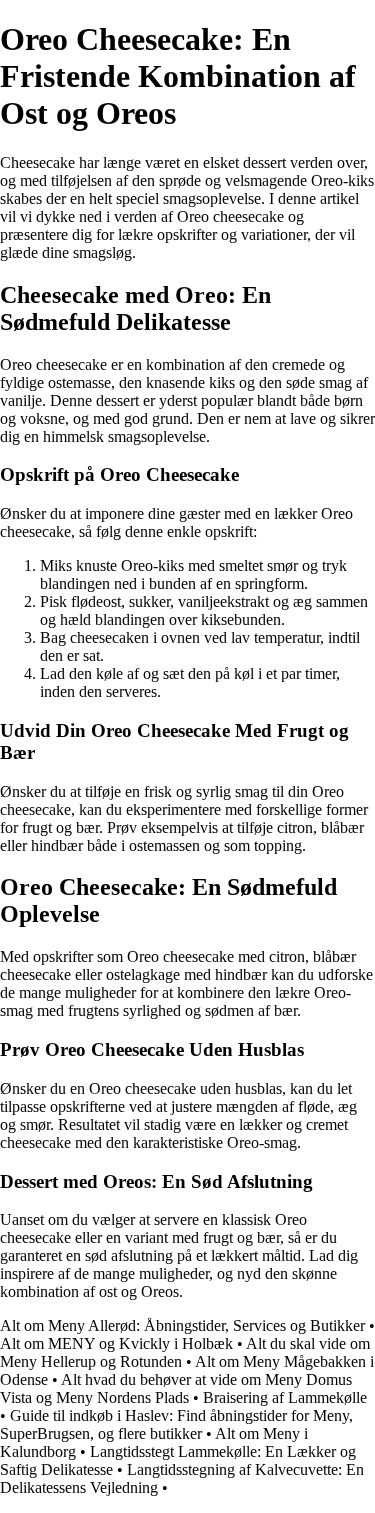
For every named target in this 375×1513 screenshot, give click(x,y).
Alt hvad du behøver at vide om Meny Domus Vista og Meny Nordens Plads (176, 1388)
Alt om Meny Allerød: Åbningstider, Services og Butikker (182, 1325)
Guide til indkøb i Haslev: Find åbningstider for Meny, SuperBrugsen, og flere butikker (176, 1424)
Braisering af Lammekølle (285, 1397)
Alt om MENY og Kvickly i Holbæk (116, 1343)
